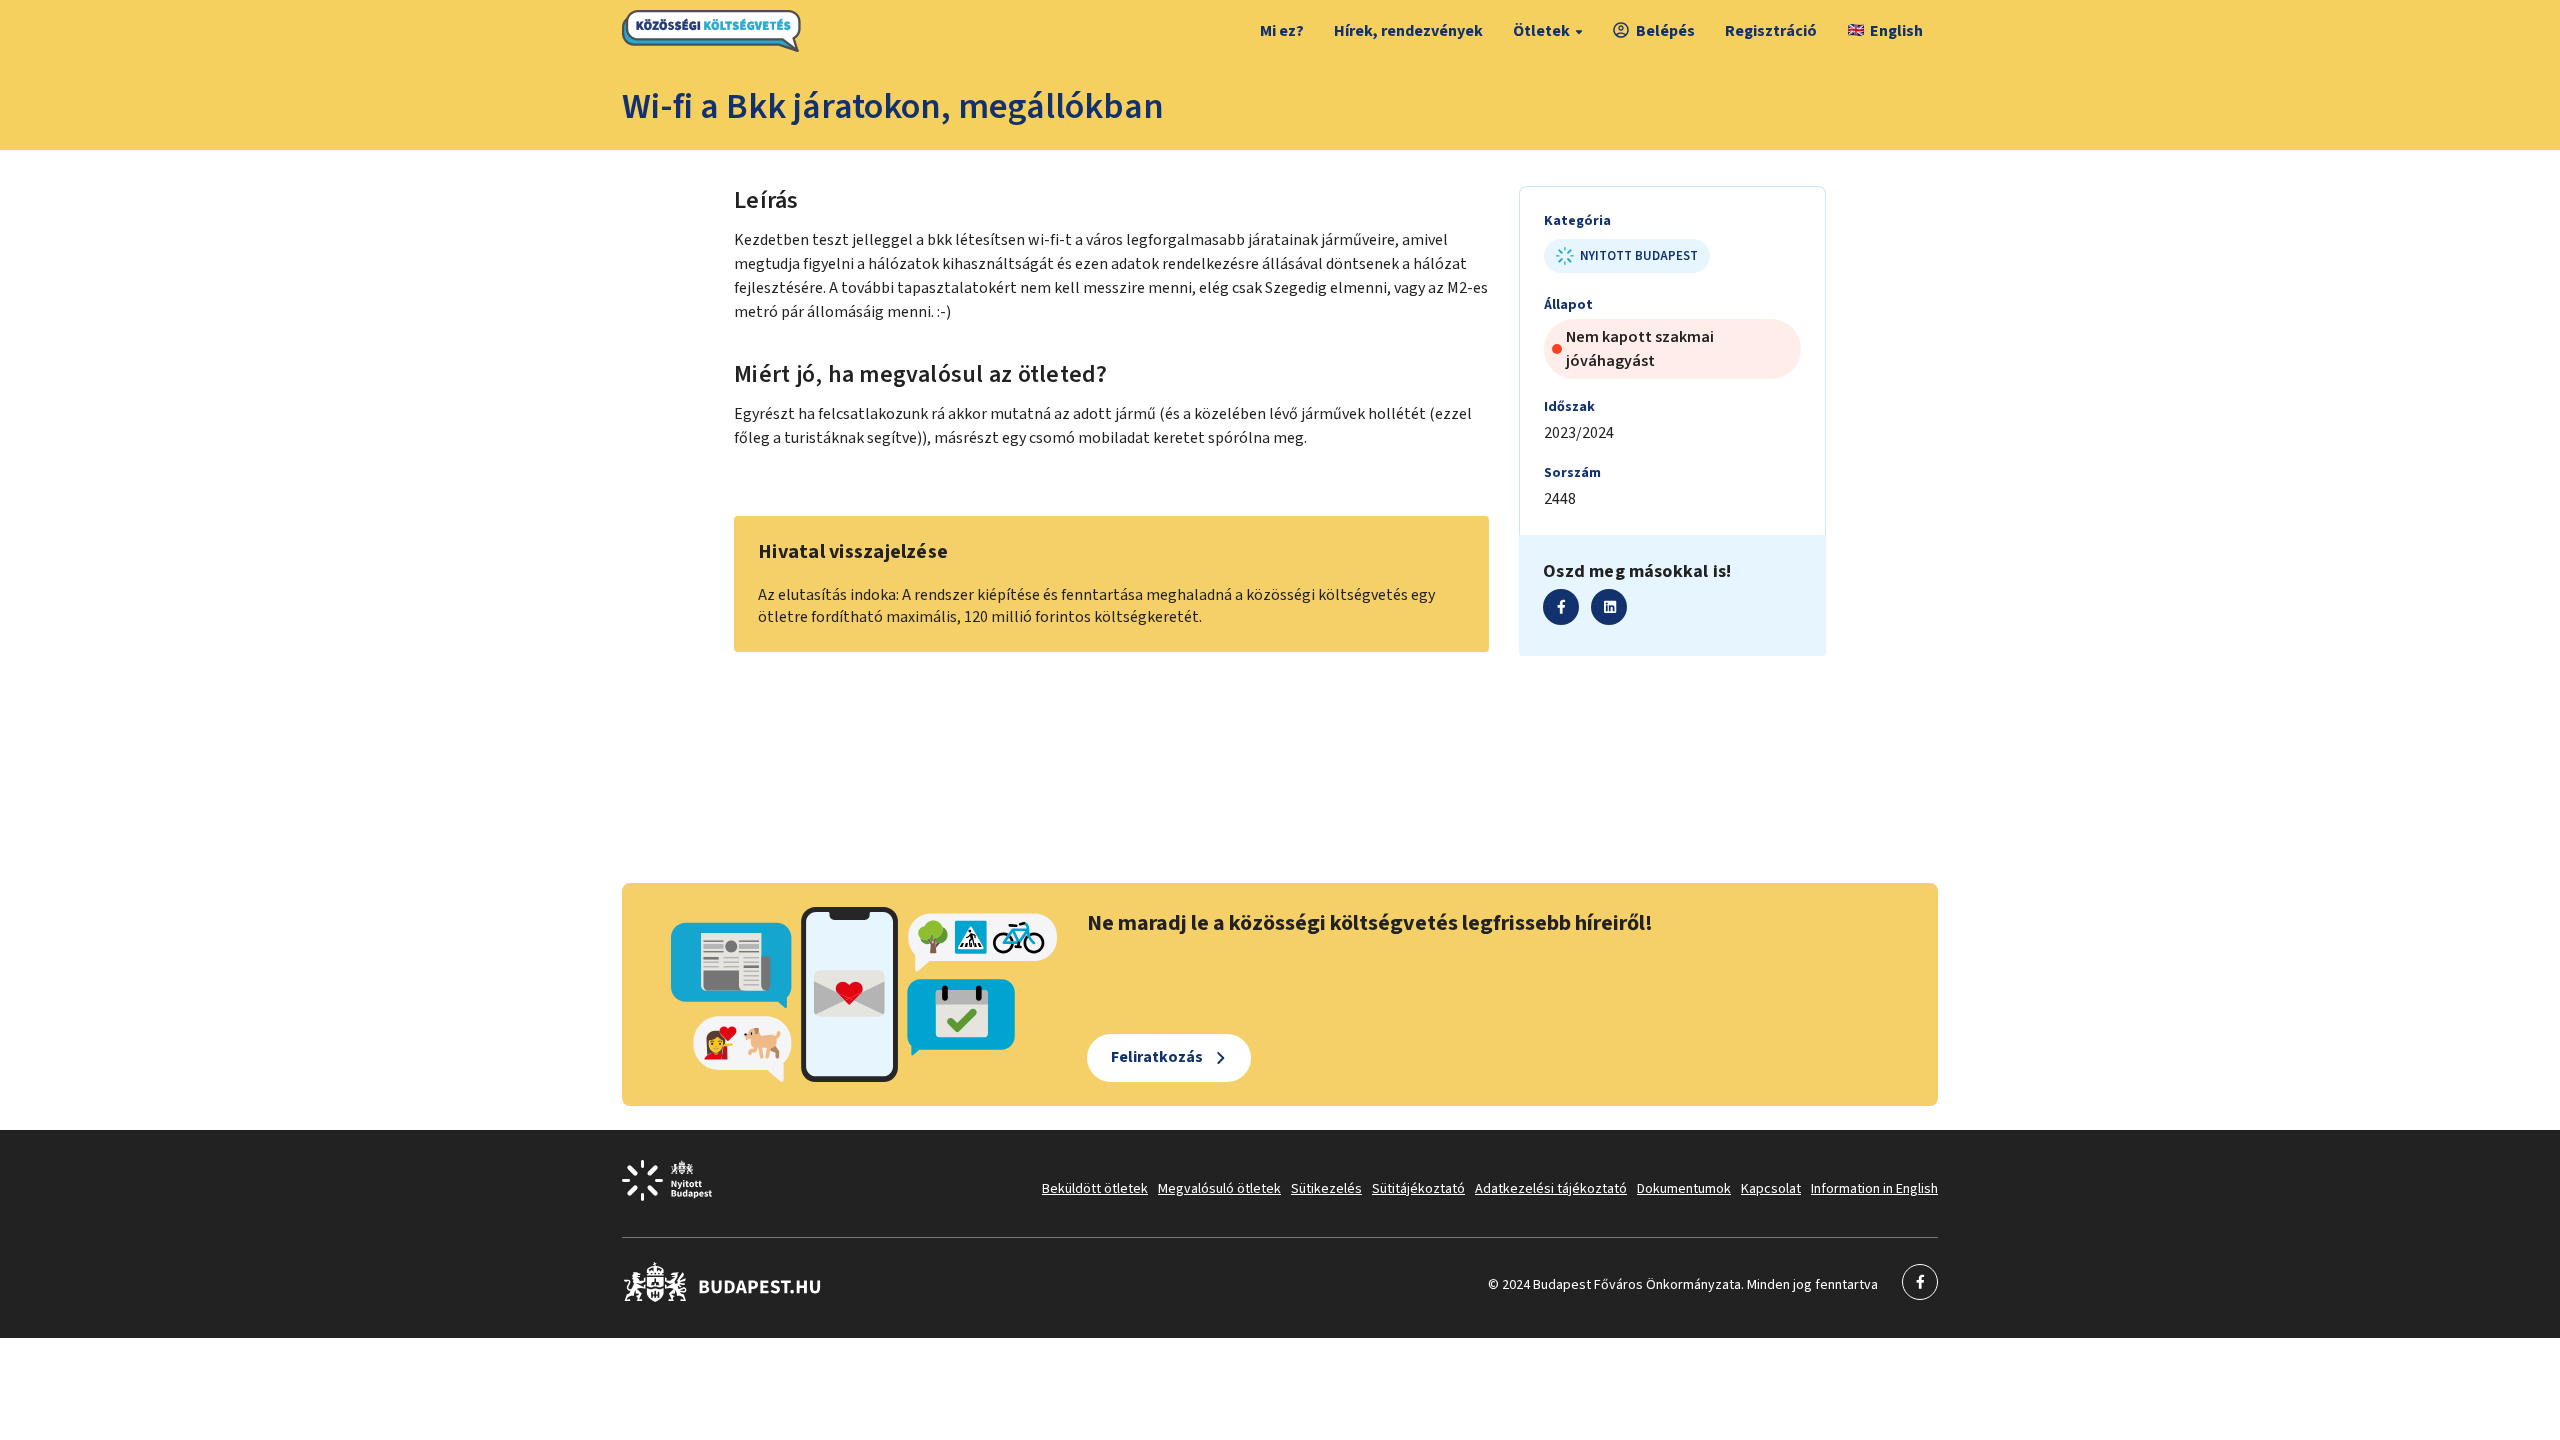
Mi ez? (1282, 31)
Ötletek (1541, 31)
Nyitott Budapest (1639, 256)
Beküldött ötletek (1095, 1189)
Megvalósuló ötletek (1219, 1189)
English (1896, 31)
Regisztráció (1771, 31)
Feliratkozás (1157, 1057)
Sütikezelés (1326, 1189)
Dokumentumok (1684, 1189)
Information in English (1874, 1189)
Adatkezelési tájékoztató (1551, 1189)
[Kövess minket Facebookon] (722, 1298)
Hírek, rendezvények (1408, 31)
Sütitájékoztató (1418, 1189)
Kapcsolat (1771, 1189)
